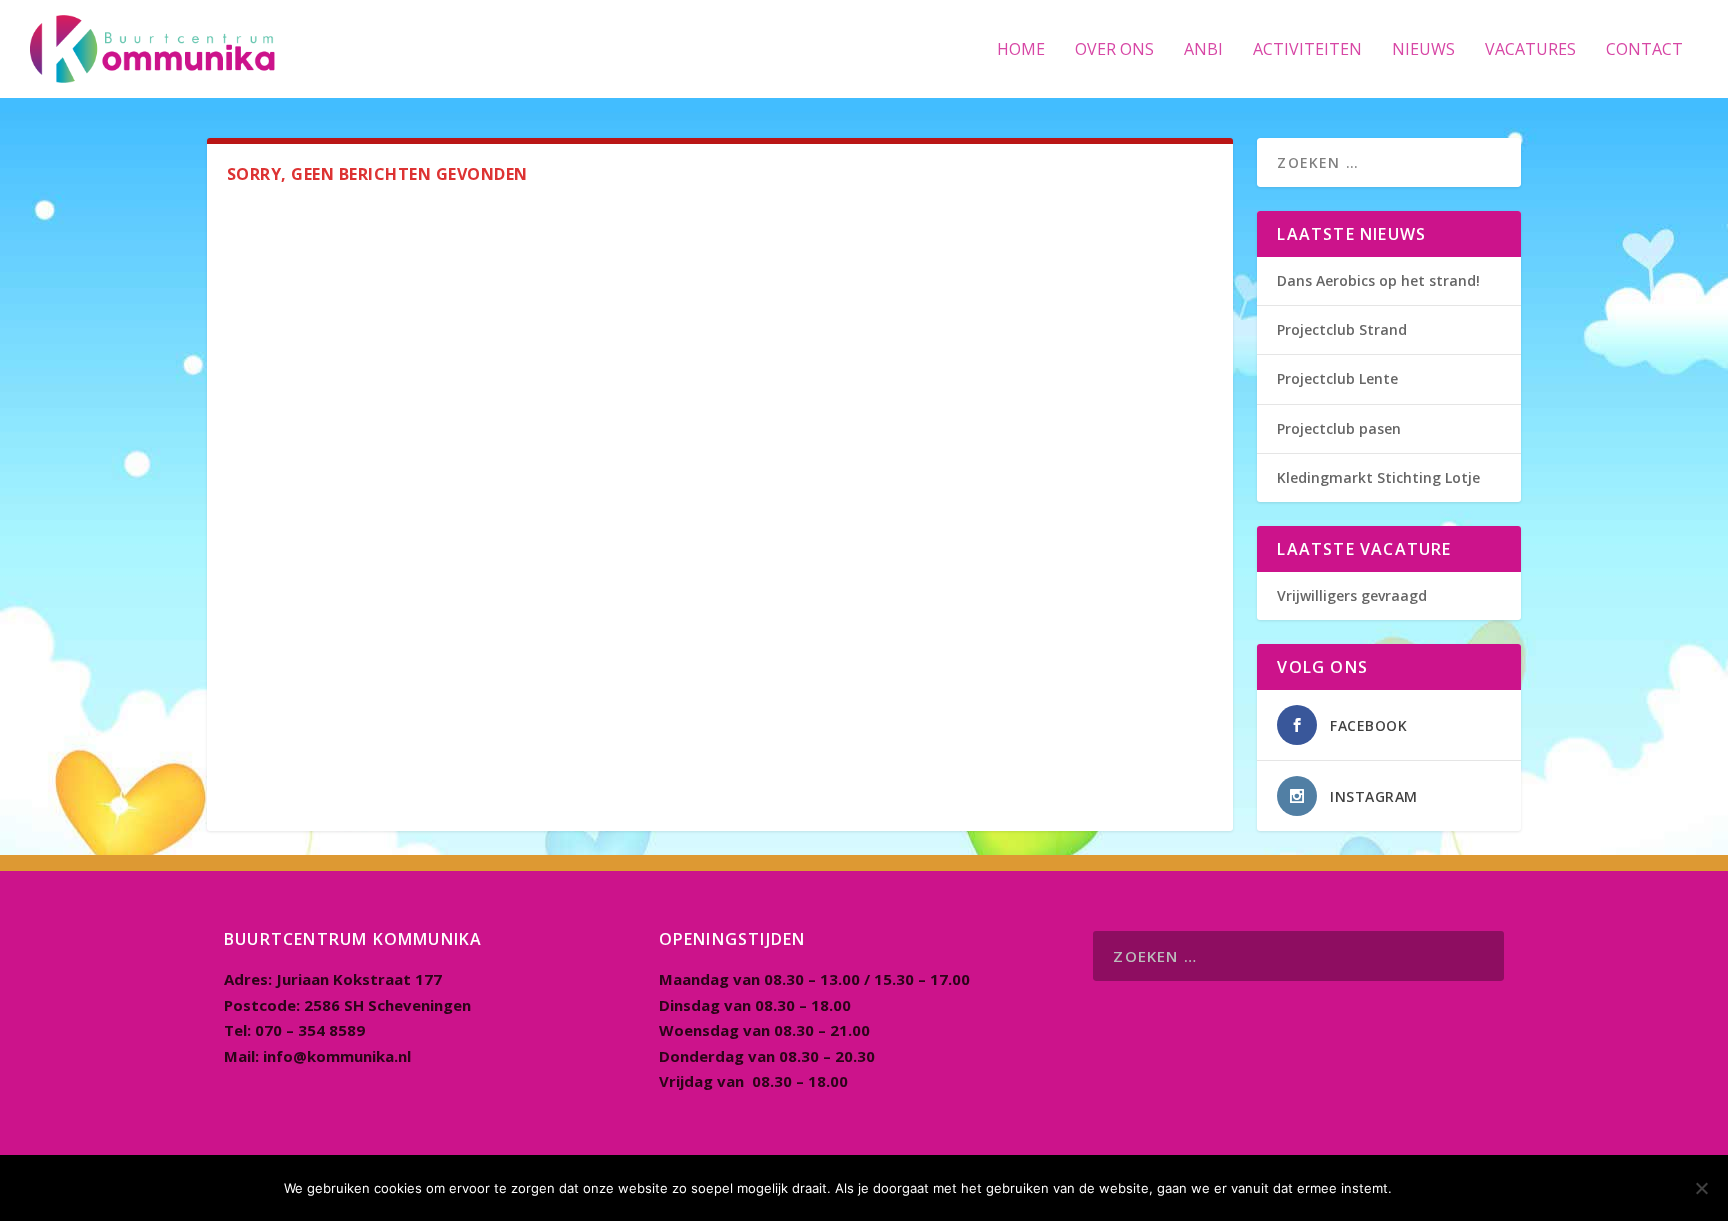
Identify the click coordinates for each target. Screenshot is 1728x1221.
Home (1021, 50)
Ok (1423, 1188)
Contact (1644, 50)
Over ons (1114, 50)
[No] (1701, 1188)
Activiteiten (1307, 50)
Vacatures (1530, 50)
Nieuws (1423, 50)
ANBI (1203, 50)
